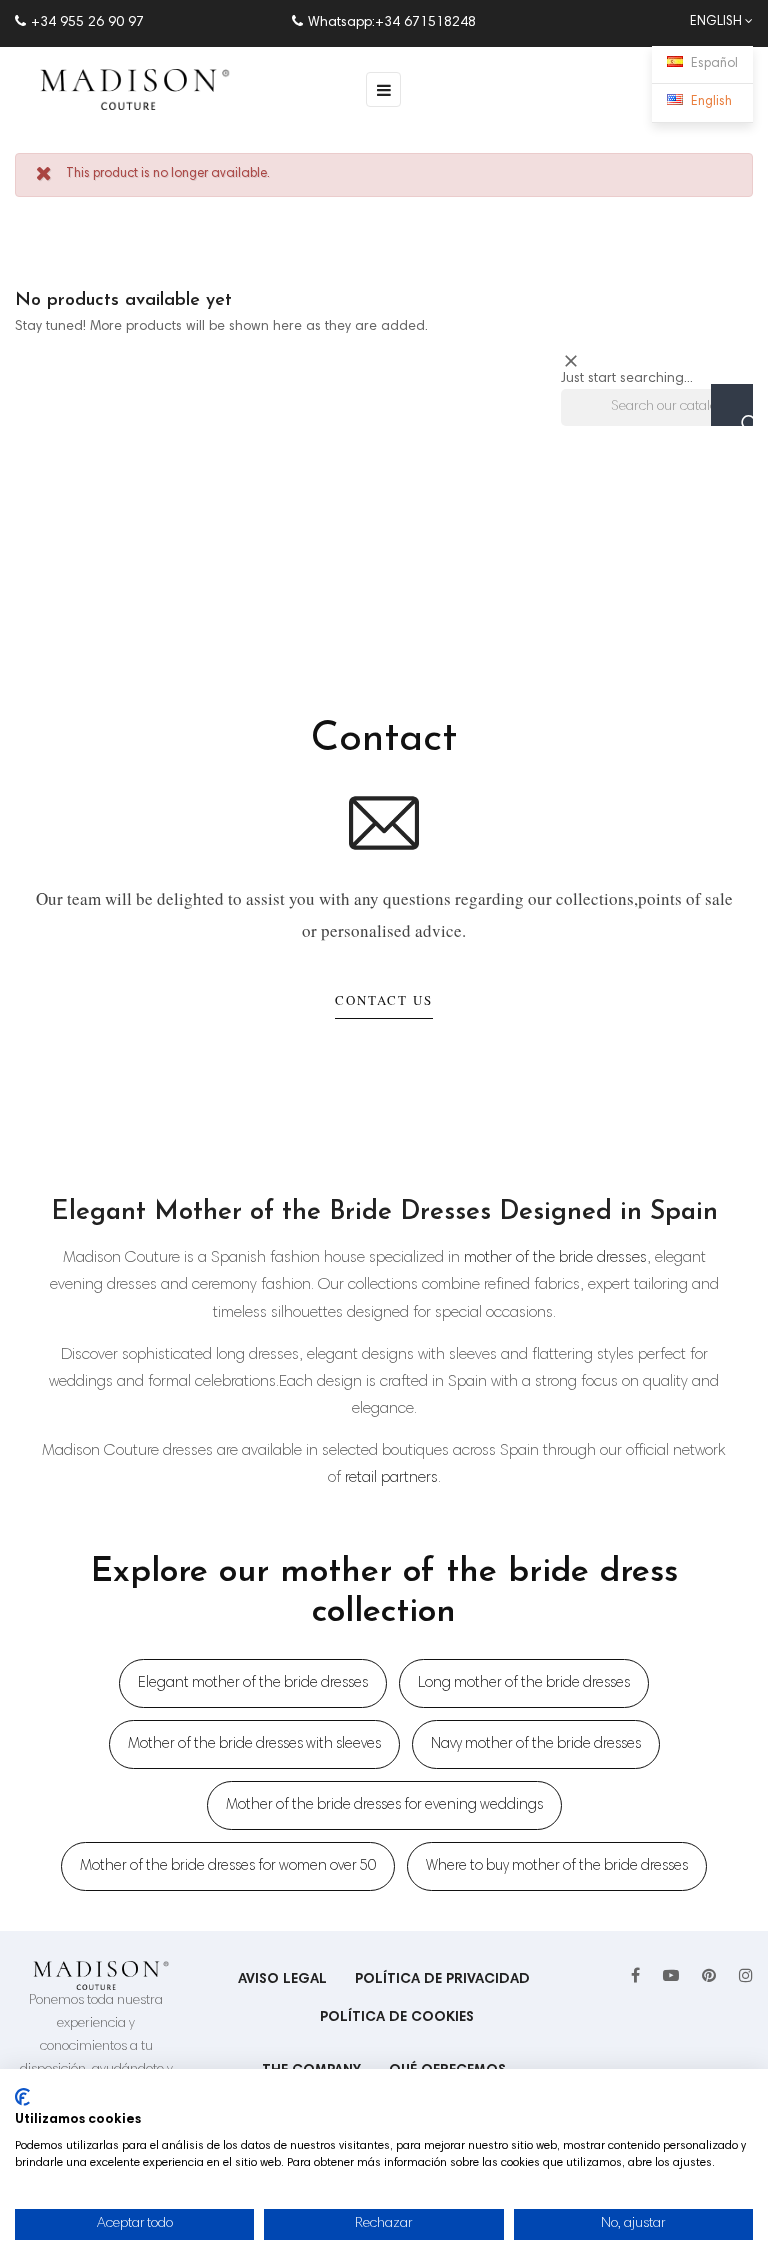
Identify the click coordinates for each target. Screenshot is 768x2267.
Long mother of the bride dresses (524, 1683)
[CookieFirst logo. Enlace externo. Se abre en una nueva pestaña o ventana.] (22, 2097)
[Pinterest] (709, 1977)
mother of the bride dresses (555, 1258)
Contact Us (384, 1000)
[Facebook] (635, 1977)
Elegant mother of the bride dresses (253, 1683)
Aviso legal (282, 1980)
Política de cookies (397, 2018)
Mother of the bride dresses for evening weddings (384, 1805)
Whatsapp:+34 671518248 (392, 23)
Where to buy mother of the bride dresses (557, 1866)
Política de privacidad (442, 1980)
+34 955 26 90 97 (87, 23)
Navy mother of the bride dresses (536, 1744)
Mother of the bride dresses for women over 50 (228, 1866)
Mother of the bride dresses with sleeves (254, 1744)
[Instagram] (746, 1977)
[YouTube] (671, 1977)
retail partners (391, 1478)
